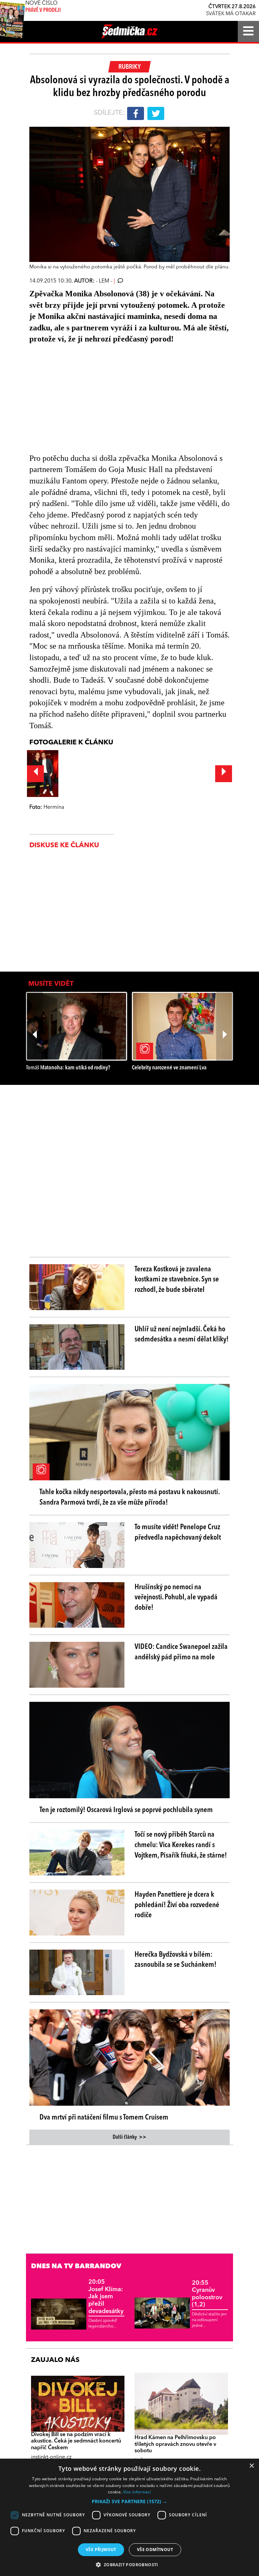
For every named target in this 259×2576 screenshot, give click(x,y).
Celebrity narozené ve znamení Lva (169, 1068)
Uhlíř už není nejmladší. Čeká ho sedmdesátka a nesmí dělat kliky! (182, 1335)
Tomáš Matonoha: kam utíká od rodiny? (68, 1068)
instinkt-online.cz (51, 2457)
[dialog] (129, 2517)
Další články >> (129, 2137)
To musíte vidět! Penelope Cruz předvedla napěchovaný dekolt (178, 1532)
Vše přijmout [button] (101, 2550)
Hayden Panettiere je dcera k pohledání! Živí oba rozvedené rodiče (177, 1905)
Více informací (137, 2492)
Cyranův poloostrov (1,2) (207, 2294)
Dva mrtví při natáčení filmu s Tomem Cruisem (104, 2118)
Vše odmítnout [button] (155, 2550)
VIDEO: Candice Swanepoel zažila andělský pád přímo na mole (181, 1652)
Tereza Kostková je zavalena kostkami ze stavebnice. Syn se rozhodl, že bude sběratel (177, 1280)
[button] (129, 2501)
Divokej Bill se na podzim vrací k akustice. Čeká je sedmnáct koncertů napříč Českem (76, 2441)
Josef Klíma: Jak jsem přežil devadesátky (106, 2297)
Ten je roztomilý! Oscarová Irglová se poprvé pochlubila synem (126, 1810)
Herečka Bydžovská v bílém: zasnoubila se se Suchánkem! (176, 1960)
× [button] (251, 2466)
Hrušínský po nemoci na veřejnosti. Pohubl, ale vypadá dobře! (176, 1598)
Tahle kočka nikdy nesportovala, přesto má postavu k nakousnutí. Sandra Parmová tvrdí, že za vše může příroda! (129, 1497)
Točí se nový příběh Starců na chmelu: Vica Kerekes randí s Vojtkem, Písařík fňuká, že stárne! (181, 1845)
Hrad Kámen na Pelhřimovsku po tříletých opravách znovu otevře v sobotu (175, 2444)
